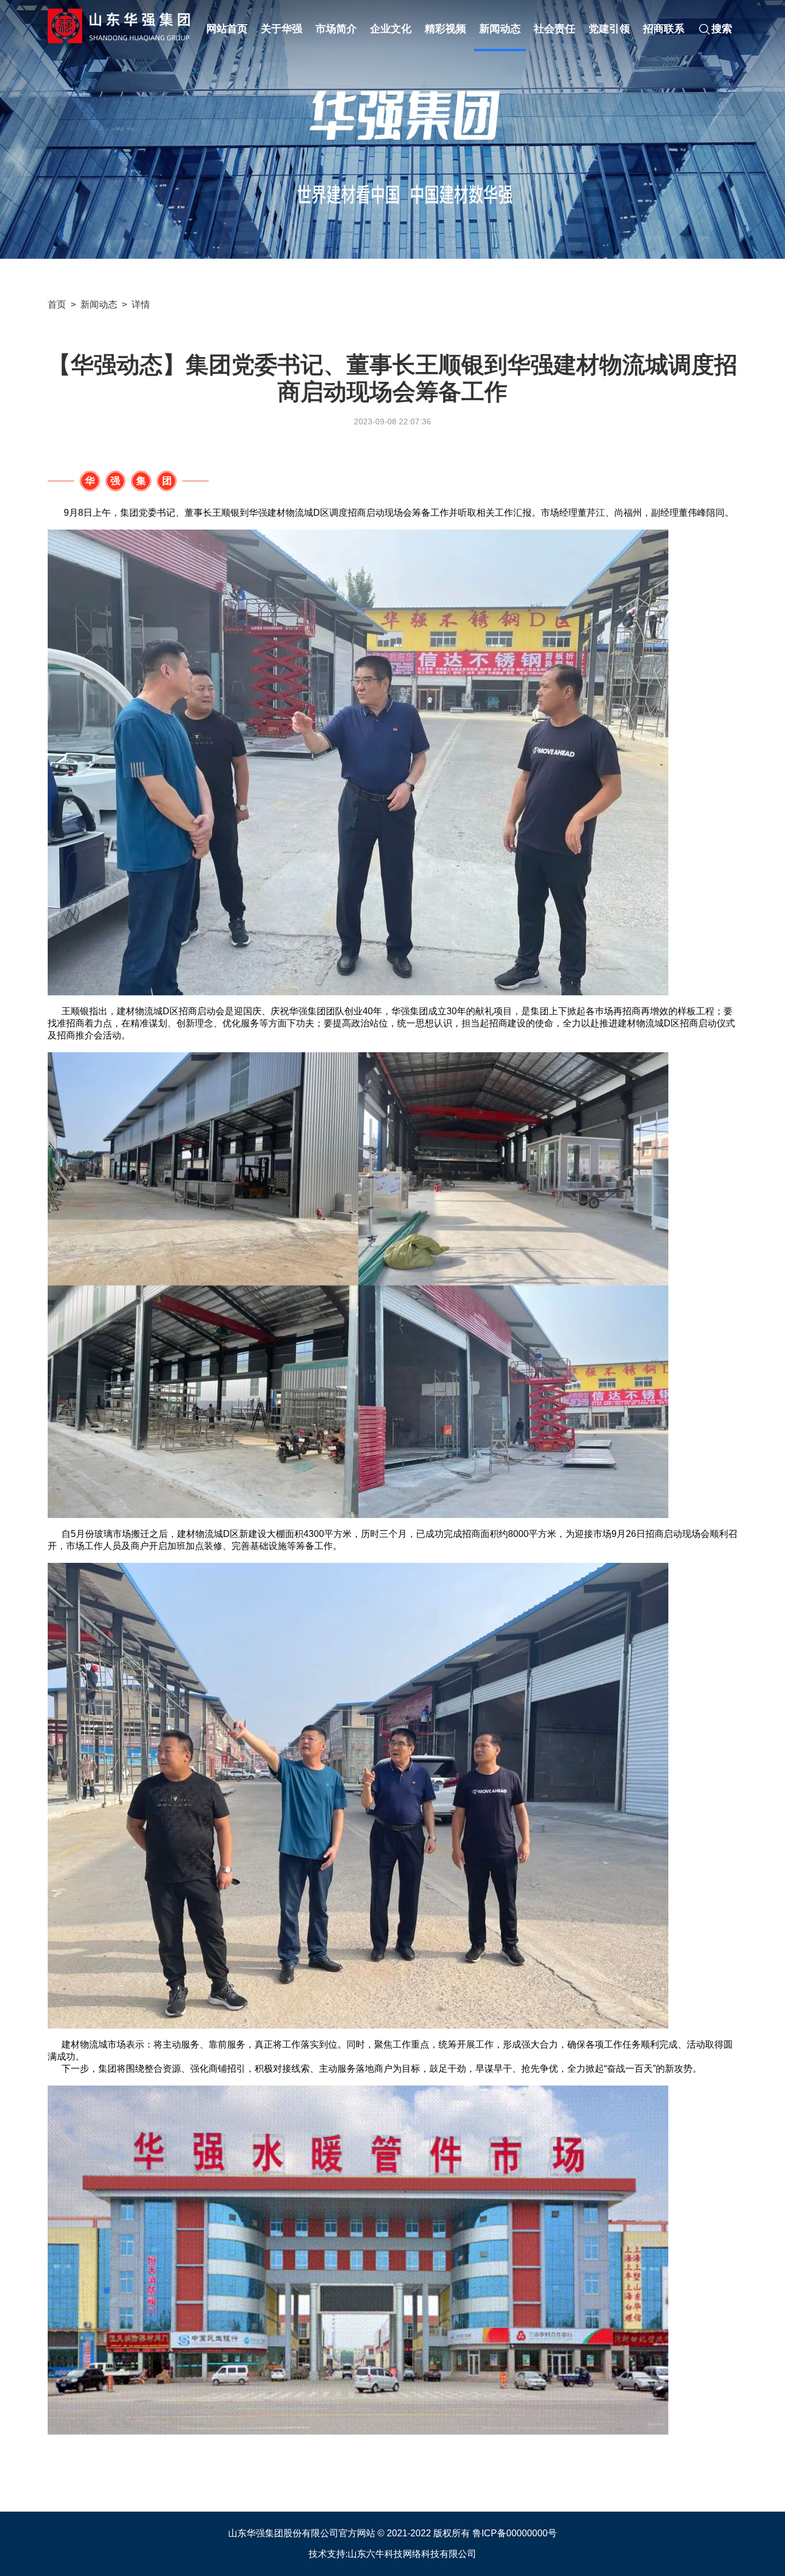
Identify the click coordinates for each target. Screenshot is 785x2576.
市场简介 (336, 29)
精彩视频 (445, 29)
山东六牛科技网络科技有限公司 (412, 2554)
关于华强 (282, 29)
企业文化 (391, 29)
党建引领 (609, 29)
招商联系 (664, 29)
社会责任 (555, 29)
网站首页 (227, 29)
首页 (57, 304)
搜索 (722, 29)
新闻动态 (500, 29)
